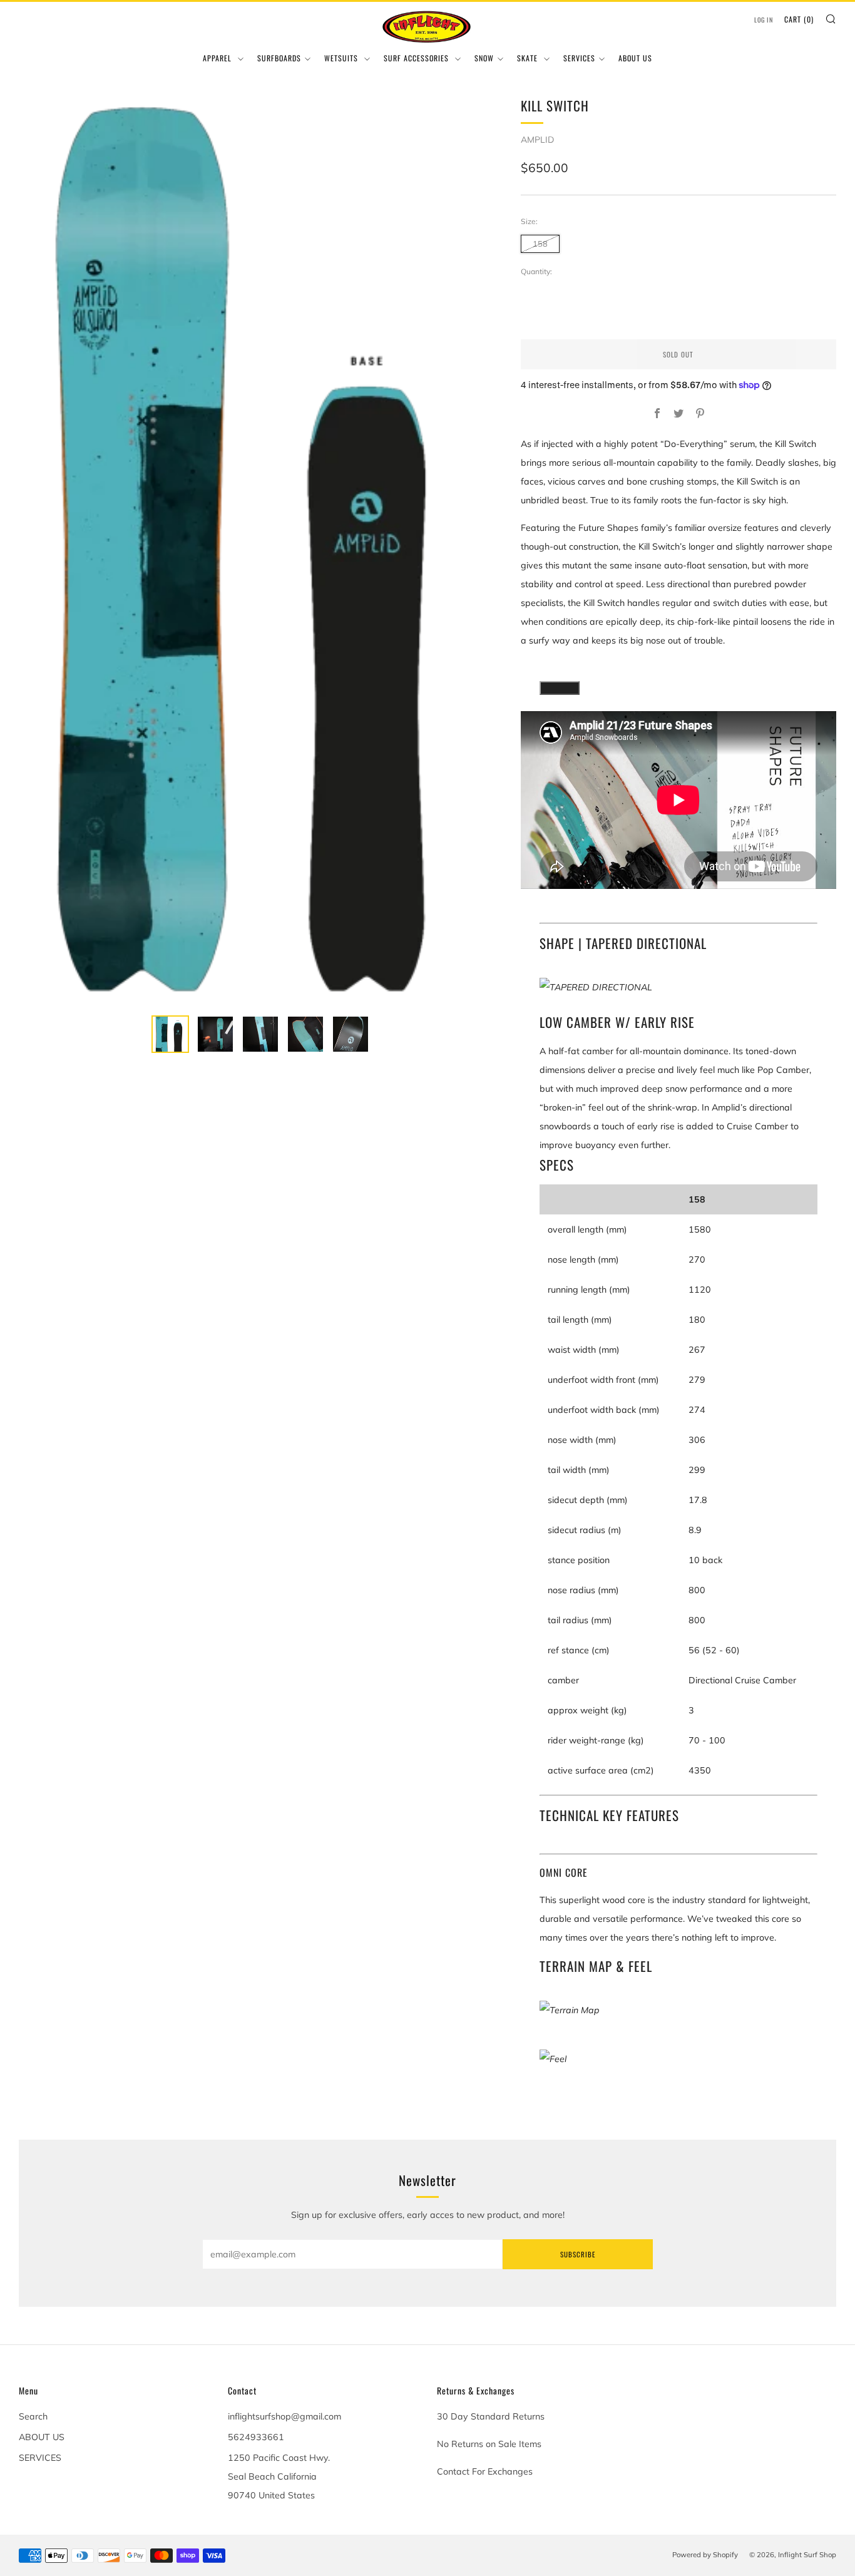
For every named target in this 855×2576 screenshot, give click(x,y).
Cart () (799, 19)
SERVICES (579, 58)
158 (540, 244)
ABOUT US (635, 58)
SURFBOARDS (279, 58)
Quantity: (536, 272)
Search (33, 2416)
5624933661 (256, 2437)
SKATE (529, 58)
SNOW (484, 58)
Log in (764, 20)
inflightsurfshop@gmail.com (284, 2416)
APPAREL (218, 58)
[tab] (170, 1034)
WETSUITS (342, 58)
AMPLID (537, 140)
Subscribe (578, 2254)
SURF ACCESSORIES (417, 58)
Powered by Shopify (705, 2555)
